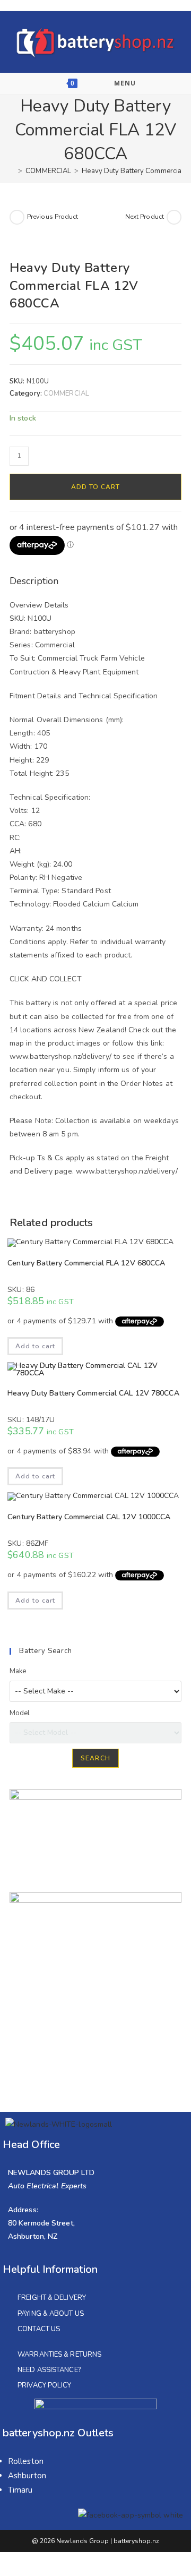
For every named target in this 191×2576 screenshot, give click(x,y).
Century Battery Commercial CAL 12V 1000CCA (89, 1517)
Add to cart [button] (35, 1346)
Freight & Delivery (52, 2298)
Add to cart (95, 487)
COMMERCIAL (66, 393)
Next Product (145, 217)
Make (18, 1671)
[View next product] (174, 217)
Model (20, 1713)
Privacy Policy (44, 2385)
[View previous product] (17, 217)
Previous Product (53, 217)
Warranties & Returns (59, 2355)
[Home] (12, 171)
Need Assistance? (49, 2370)
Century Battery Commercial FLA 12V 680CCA (86, 1263)
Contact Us (39, 2329)
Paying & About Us (51, 2314)
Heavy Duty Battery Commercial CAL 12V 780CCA (93, 1393)
